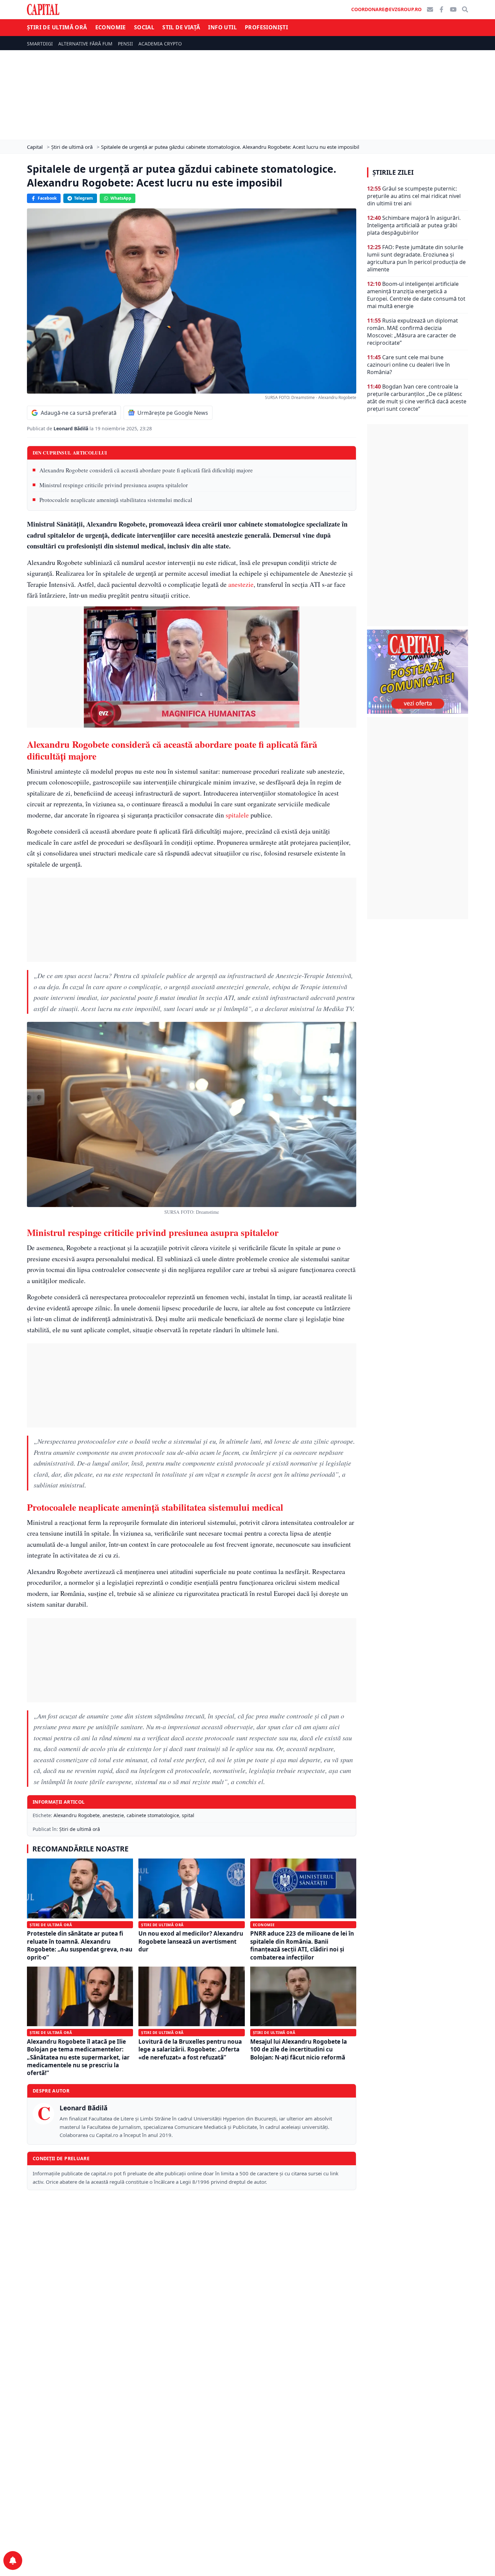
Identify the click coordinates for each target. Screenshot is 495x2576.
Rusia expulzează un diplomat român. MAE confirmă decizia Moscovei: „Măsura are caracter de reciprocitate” (412, 332)
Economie (111, 27)
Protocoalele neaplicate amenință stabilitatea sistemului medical (116, 500)
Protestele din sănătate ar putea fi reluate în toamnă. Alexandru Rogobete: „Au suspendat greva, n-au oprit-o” (80, 1945)
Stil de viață (181, 27)
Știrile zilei (393, 172)
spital (188, 1815)
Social (144, 27)
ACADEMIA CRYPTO (160, 44)
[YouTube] (453, 9)
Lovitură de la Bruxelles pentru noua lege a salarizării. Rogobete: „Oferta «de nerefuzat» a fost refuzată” (190, 2049)
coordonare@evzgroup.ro (386, 9)
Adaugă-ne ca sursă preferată (79, 413)
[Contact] (430, 9)
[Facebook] (441, 9)
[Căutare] (465, 9)
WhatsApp (121, 198)
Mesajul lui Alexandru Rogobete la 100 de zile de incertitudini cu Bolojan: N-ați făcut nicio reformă (299, 2049)
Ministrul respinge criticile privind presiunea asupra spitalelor (114, 485)
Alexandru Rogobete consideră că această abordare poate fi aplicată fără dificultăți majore (146, 470)
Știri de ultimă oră (57, 27)
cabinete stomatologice (153, 1815)
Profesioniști (266, 27)
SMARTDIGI (40, 44)
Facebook (47, 198)
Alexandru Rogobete (77, 1815)
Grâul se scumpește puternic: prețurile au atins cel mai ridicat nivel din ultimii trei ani (414, 196)
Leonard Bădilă (72, 428)
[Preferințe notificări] (13, 2561)
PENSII (125, 44)
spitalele (237, 815)
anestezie (241, 584)
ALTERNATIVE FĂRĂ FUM (85, 44)
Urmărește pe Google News (173, 413)
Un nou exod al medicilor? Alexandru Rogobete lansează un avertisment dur (191, 1941)
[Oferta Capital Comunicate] (418, 672)
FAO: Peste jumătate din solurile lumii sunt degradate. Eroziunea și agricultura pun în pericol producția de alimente (416, 258)
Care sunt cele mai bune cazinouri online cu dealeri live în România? (408, 365)
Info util (222, 27)
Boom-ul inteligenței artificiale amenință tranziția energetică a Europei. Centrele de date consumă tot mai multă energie (416, 295)
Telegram (84, 198)
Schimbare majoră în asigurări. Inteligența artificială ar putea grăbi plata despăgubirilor (414, 225)
